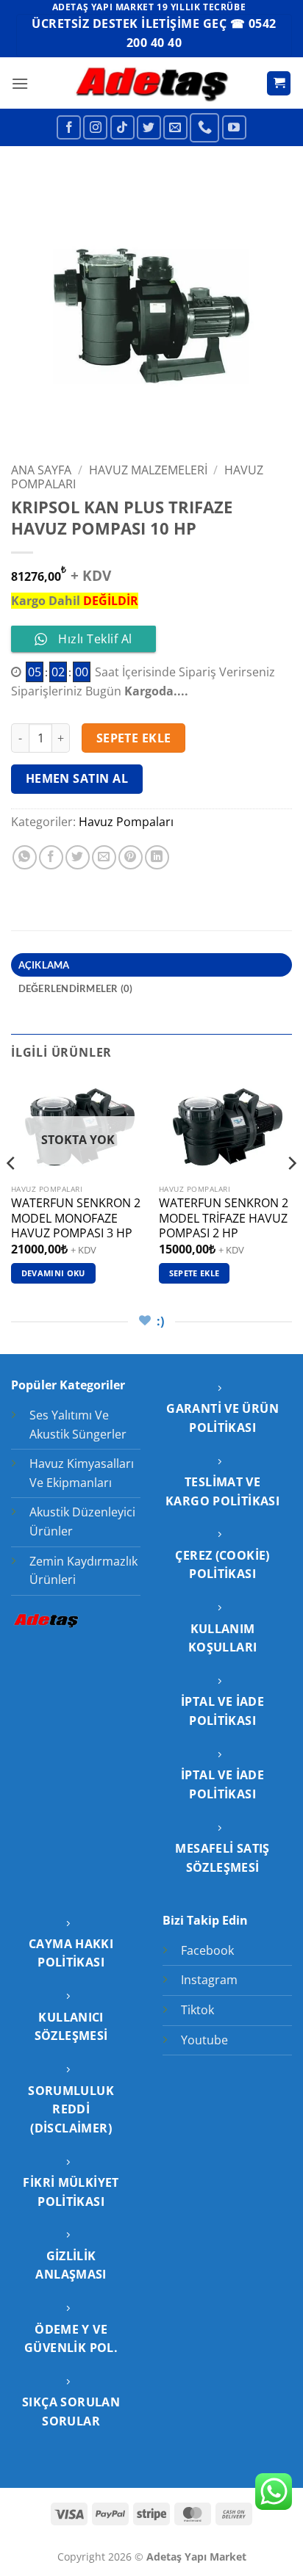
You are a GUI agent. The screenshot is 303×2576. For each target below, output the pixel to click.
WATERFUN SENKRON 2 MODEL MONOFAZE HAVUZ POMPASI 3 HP (76, 1218)
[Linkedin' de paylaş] (157, 857)
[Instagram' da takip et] (95, 127)
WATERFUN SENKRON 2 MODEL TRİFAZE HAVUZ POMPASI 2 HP (224, 1218)
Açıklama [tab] (44, 965)
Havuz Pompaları (126, 822)
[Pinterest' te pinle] (131, 857)
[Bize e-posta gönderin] (175, 127)
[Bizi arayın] (204, 128)
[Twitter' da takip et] (149, 127)
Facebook (207, 1950)
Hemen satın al (77, 778)
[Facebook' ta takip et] (69, 127)
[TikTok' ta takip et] (122, 127)
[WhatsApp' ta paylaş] (25, 857)
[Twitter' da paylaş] (78, 857)
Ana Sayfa (41, 470)
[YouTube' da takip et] (234, 127)
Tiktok (197, 2010)
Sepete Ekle (134, 738)
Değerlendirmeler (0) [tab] (76, 988)
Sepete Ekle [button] (195, 1273)
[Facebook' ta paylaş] (51, 857)
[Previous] (12, 1193)
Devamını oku (53, 1273)
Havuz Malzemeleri (148, 470)
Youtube (204, 2040)
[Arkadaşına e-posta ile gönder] (104, 857)
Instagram (209, 1980)
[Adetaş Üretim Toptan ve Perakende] (152, 83)
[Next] (291, 1193)
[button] (20, 83)
